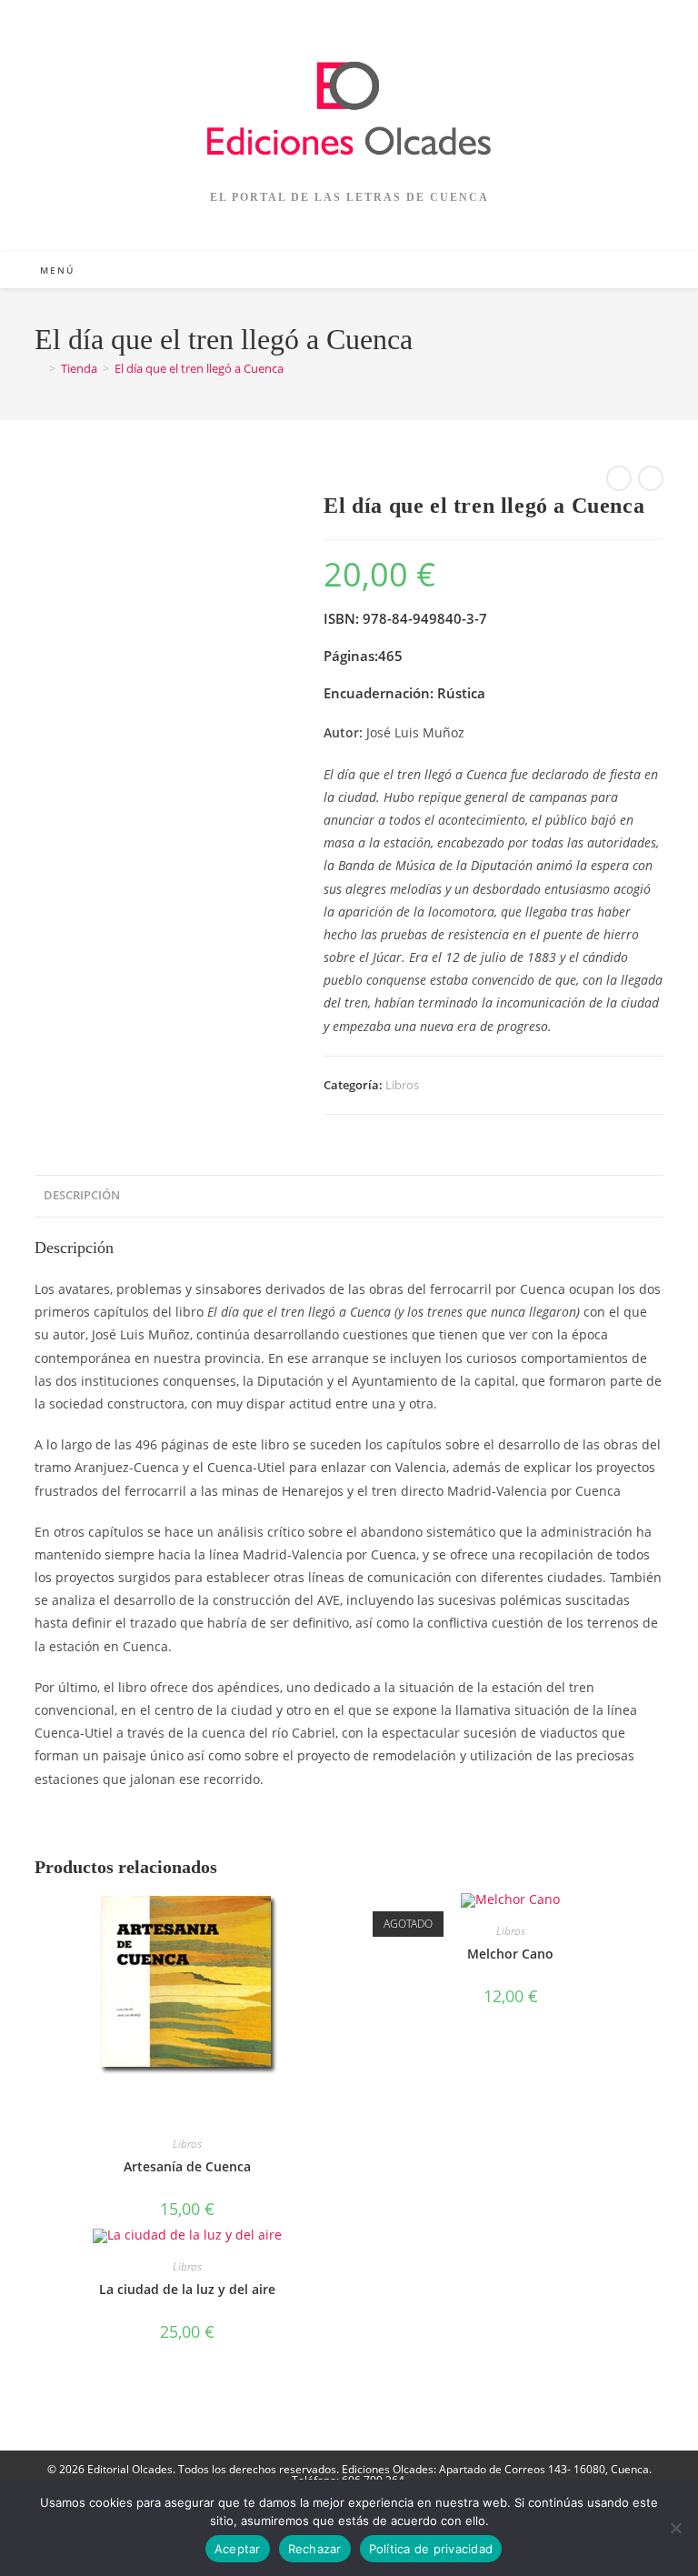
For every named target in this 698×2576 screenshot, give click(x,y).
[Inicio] (39, 368)
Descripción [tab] (82, 1195)
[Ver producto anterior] (619, 478)
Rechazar (315, 2549)
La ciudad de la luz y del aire (187, 2289)
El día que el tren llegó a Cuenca (199, 368)
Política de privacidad (431, 2549)
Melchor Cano (510, 1954)
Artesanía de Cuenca (187, 2166)
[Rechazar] (675, 2528)
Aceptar (238, 2549)
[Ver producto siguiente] (651, 478)
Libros (402, 1085)
